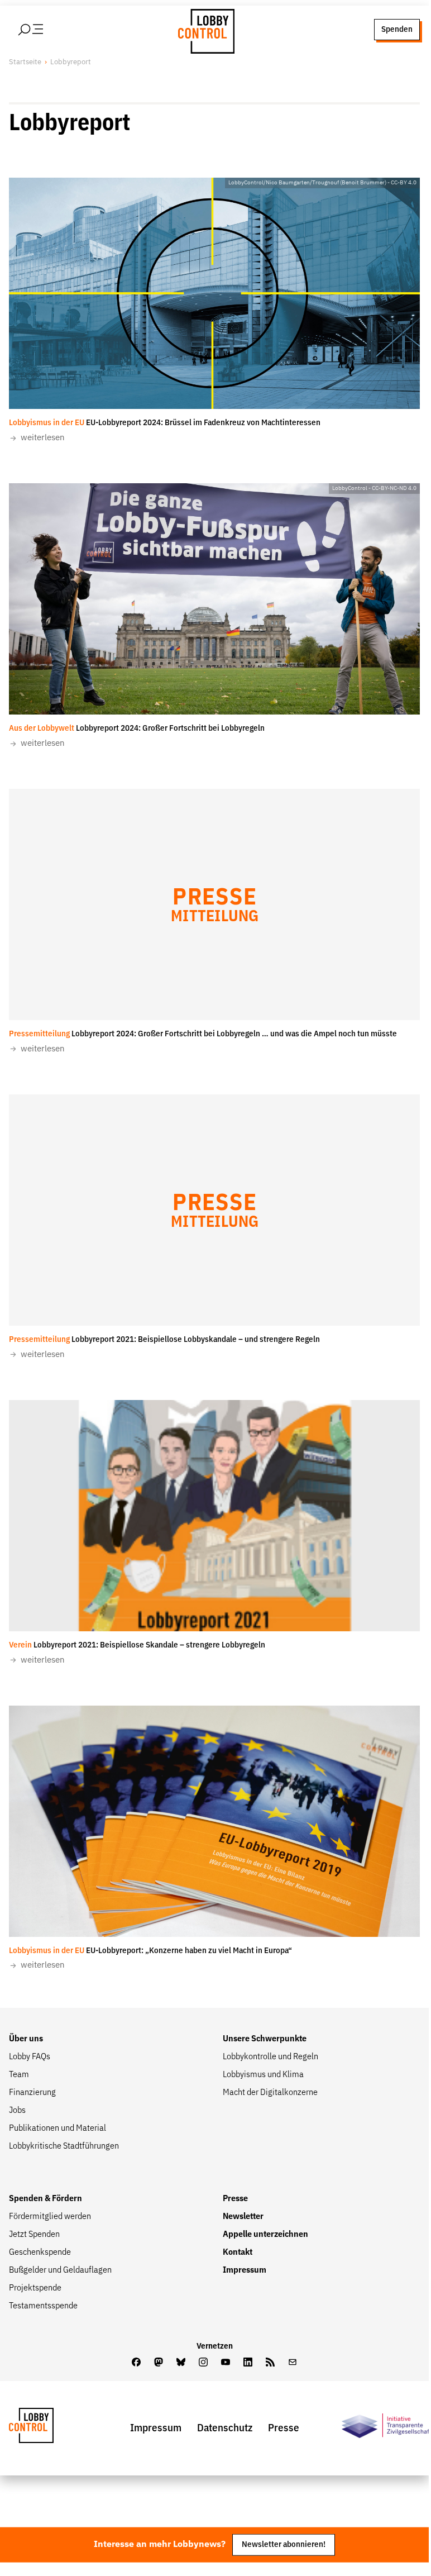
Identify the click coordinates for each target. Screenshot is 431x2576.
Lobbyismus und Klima (263, 2075)
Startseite (25, 62)
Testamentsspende (43, 2306)
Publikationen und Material (58, 2129)
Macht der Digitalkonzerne (270, 2093)
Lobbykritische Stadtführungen (64, 2146)
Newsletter (243, 2217)
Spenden (397, 29)
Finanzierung (32, 2093)
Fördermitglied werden (50, 2217)
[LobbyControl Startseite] (203, 30)
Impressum (245, 2270)
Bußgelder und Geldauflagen (60, 2270)
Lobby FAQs (30, 2057)
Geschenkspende (40, 2253)
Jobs (17, 2111)
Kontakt (238, 2253)
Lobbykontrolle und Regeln (270, 2057)
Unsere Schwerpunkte (265, 2039)
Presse (235, 2199)
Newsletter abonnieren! (284, 2544)
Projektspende (35, 2288)
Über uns (26, 2039)
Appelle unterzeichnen (265, 2235)
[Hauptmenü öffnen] (45, 30)
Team (19, 2075)
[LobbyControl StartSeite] (48, 2428)
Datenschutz (225, 2428)
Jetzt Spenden (34, 2235)
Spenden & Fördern (46, 2199)
